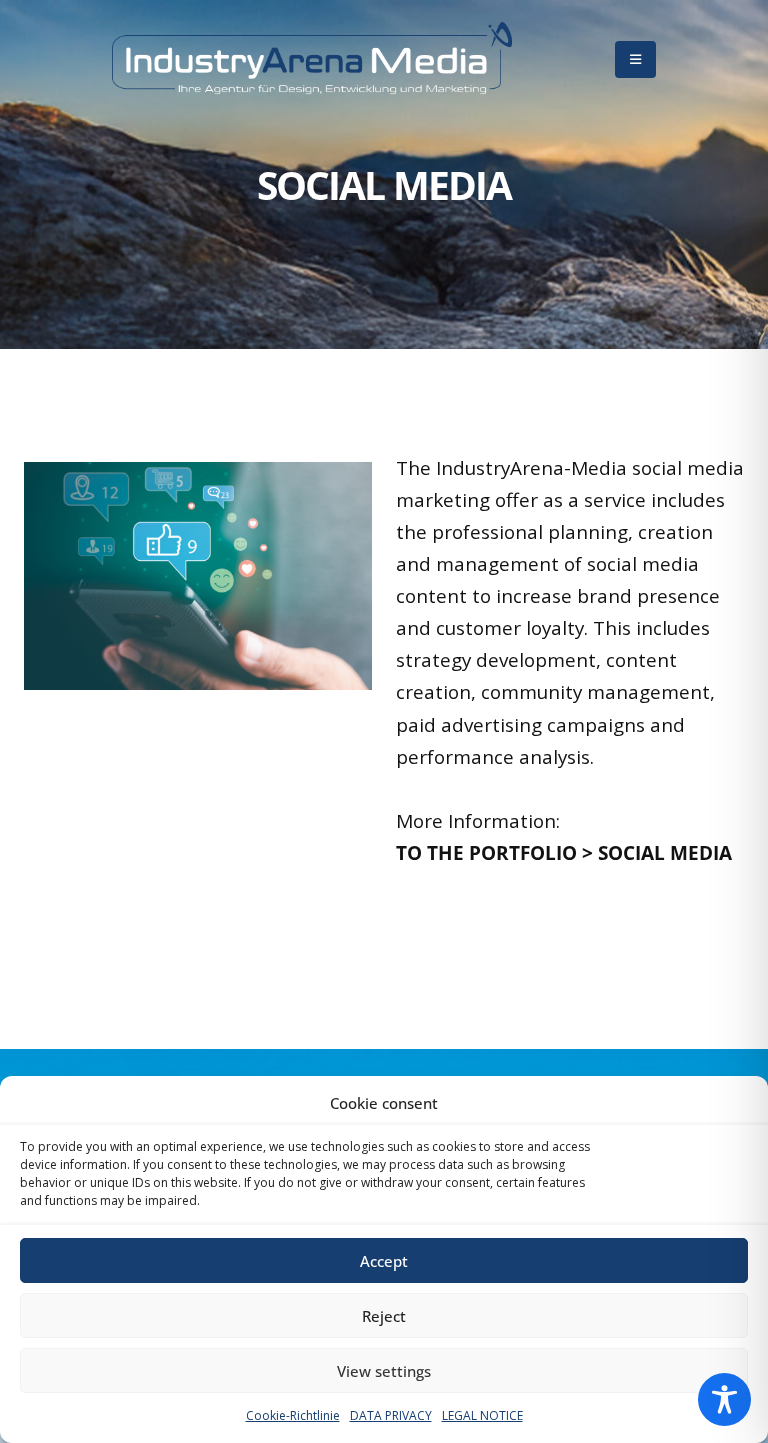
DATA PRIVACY (391, 1415)
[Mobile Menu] (635, 59)
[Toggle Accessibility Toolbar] (724, 1399)
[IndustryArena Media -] (312, 59)
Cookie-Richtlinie (293, 1415)
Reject (384, 1316)
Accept (384, 1261)
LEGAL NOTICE (482, 1415)
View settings (384, 1371)
